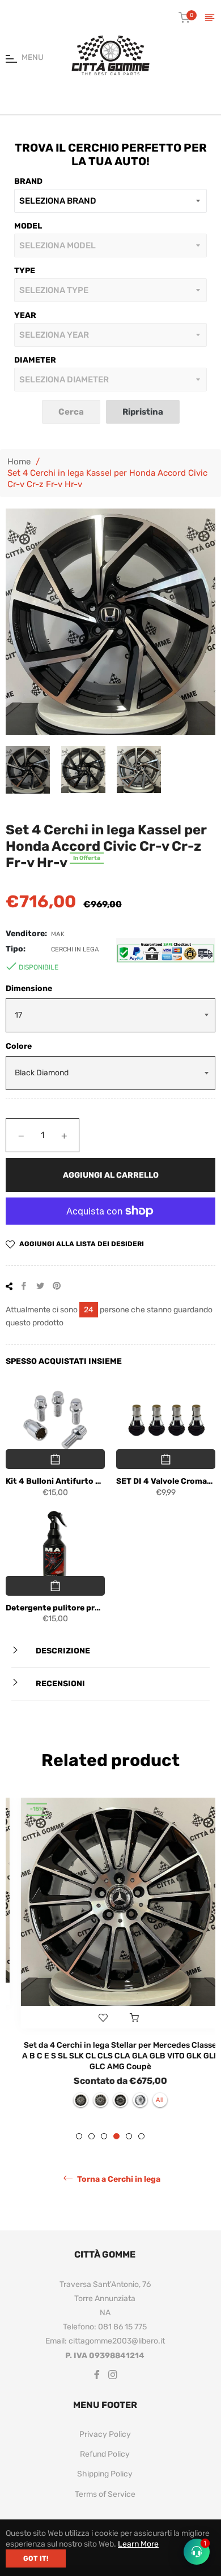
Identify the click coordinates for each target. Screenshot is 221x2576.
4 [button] (116, 2143)
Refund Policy (105, 2461)
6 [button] (141, 2143)
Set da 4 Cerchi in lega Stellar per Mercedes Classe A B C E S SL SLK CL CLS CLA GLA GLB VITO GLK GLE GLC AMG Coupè (111, 2056)
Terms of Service (105, 2500)
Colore (19, 1046)
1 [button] (79, 2143)
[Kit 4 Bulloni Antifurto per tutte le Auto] (55, 1421)
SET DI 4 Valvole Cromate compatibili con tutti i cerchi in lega (166, 1481)
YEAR (25, 315)
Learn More (138, 2544)
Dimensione (29, 988)
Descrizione (62, 1651)
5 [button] (129, 2143)
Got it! (36, 2558)
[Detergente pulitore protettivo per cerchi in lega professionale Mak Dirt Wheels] (55, 1547)
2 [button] (92, 2143)
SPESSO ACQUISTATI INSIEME (64, 1361)
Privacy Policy (105, 2441)
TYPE (25, 271)
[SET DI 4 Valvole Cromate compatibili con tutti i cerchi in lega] (166, 1421)
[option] (110, 1958)
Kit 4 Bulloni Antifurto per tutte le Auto (55, 1481)
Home (19, 462)
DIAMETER (35, 360)
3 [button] (104, 2143)
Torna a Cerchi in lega (118, 2186)
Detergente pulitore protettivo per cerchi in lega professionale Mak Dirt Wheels (55, 1608)
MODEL (28, 226)
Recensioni (59, 1684)
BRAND (28, 181)
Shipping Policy (105, 2481)
